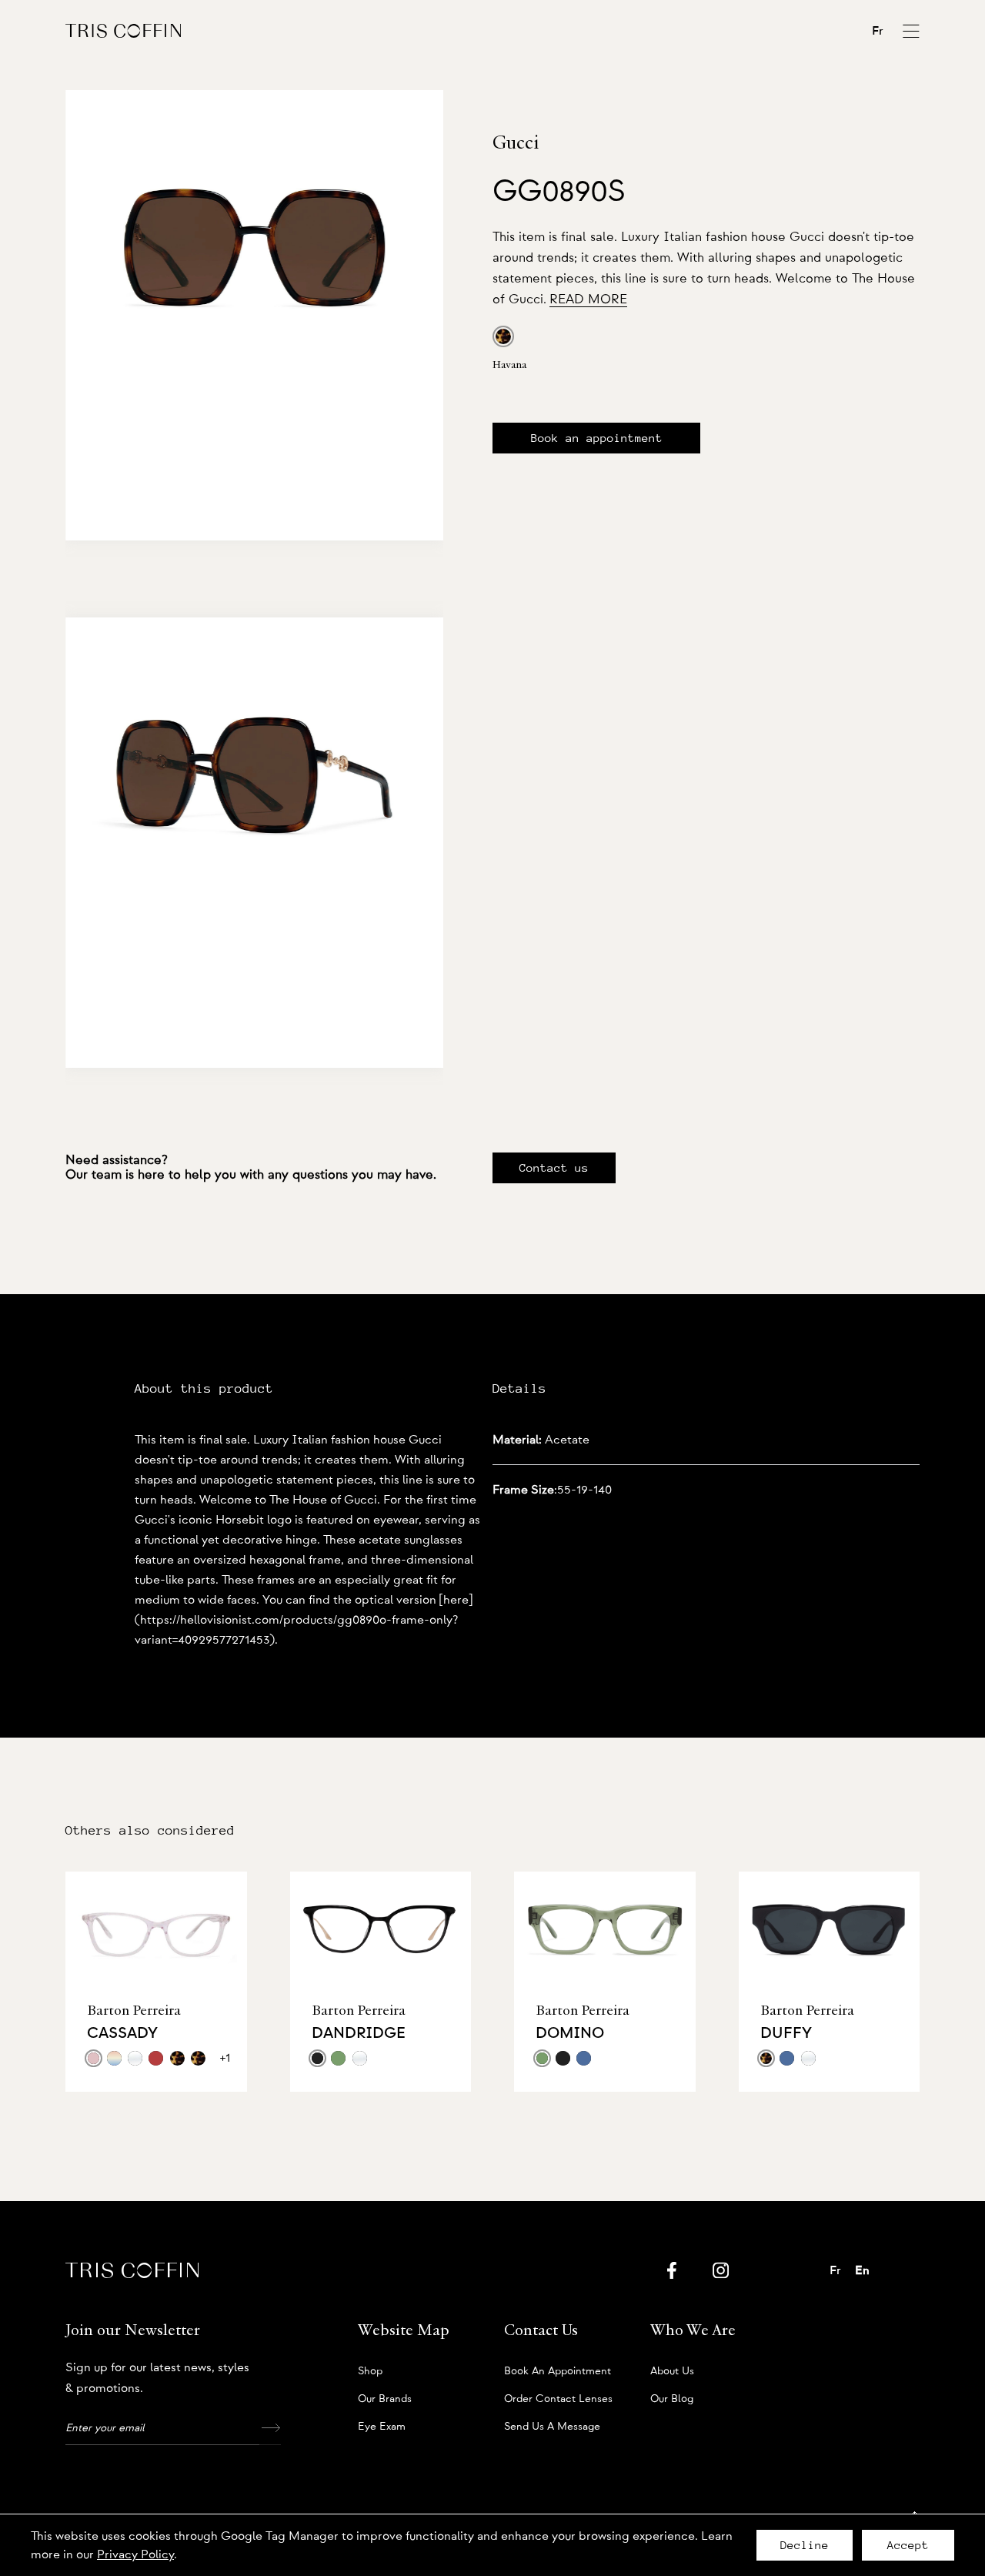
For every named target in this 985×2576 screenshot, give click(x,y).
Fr (878, 31)
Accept (908, 2545)
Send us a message (552, 2427)
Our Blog (672, 2399)
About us (672, 2371)
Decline (805, 2545)
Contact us (554, 1168)
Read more (588, 299)
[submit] (270, 2428)
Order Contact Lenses (558, 2399)
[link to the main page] (123, 30)
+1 (225, 2058)
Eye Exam (382, 2427)
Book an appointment (597, 438)
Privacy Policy (135, 2554)
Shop (370, 2371)
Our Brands (385, 2399)
